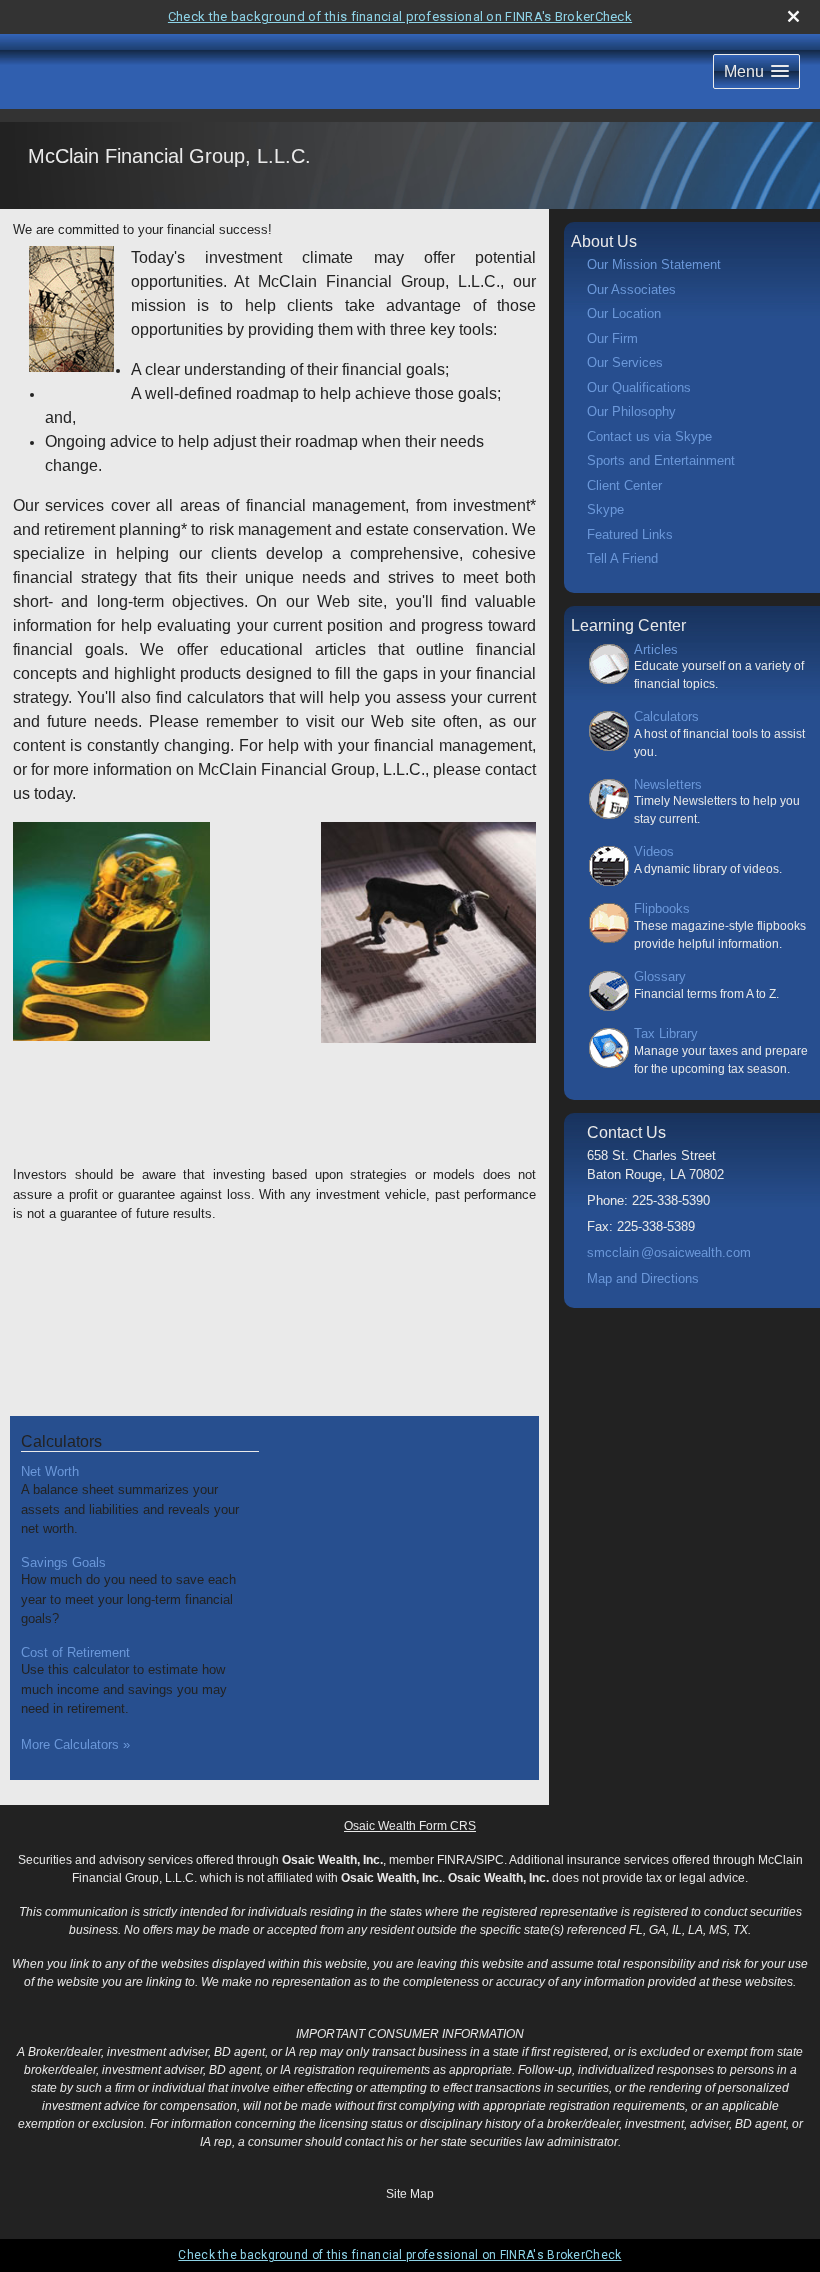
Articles (656, 649)
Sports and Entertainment (661, 460)
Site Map (410, 2194)
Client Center (624, 485)
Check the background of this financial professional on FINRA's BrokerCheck (400, 16)
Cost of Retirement (75, 1652)
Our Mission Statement (654, 264)
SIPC (490, 1860)
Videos (654, 851)
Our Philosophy (631, 411)
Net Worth (50, 1471)
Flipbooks (662, 908)
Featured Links (630, 534)
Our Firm (612, 338)
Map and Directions (643, 1278)
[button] (756, 71)
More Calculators (75, 1744)
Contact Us (626, 1132)
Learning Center (628, 625)
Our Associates (631, 289)
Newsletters (668, 784)
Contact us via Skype (649, 436)
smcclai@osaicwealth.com (669, 1252)
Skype (605, 509)
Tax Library (666, 1033)
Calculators (61, 1441)
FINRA (455, 1860)
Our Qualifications (639, 387)
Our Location (624, 313)
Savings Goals (63, 1562)
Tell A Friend (622, 558)
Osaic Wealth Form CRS (410, 1826)
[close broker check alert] (793, 16)
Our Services (625, 362)
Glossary (660, 976)
